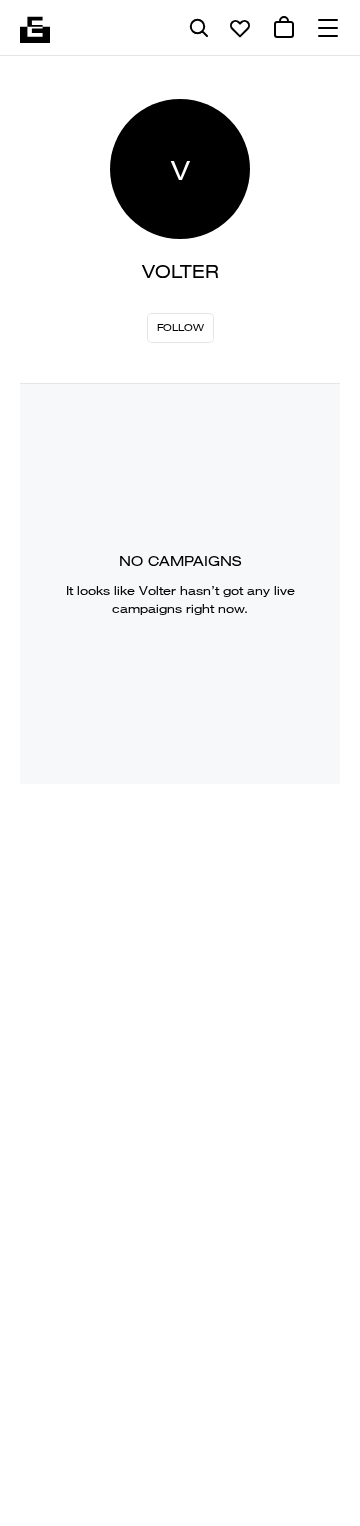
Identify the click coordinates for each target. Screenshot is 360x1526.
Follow (180, 327)
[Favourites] (240, 28)
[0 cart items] (284, 28)
